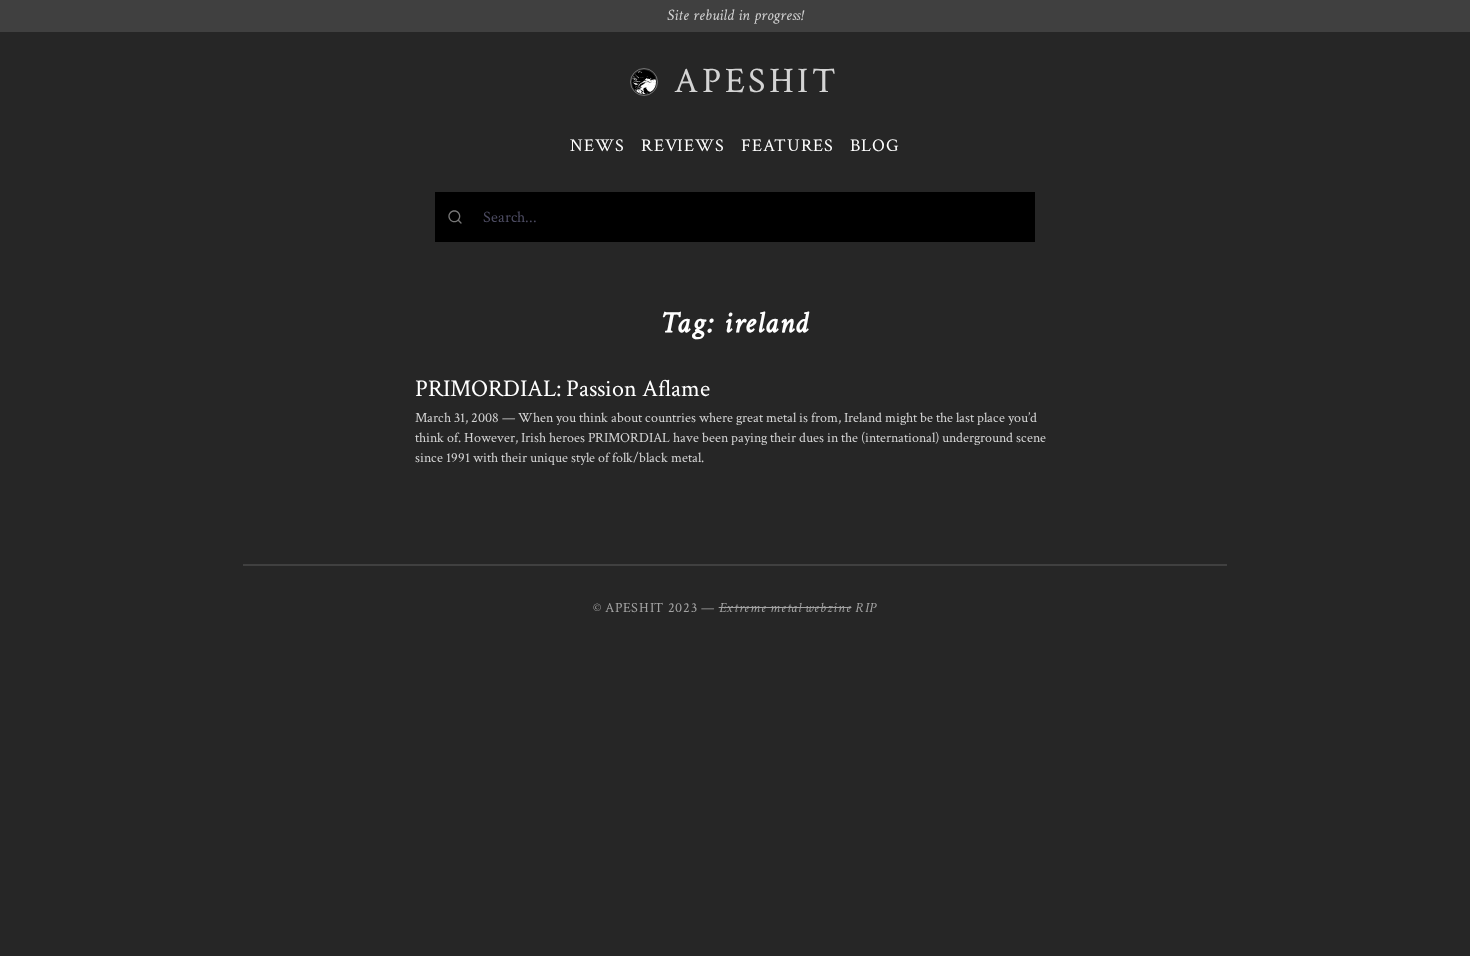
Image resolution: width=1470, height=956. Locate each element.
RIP (866, 608)
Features (787, 145)
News (597, 145)
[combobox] (735, 217)
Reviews (683, 145)
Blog (875, 145)
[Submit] (459, 217)
